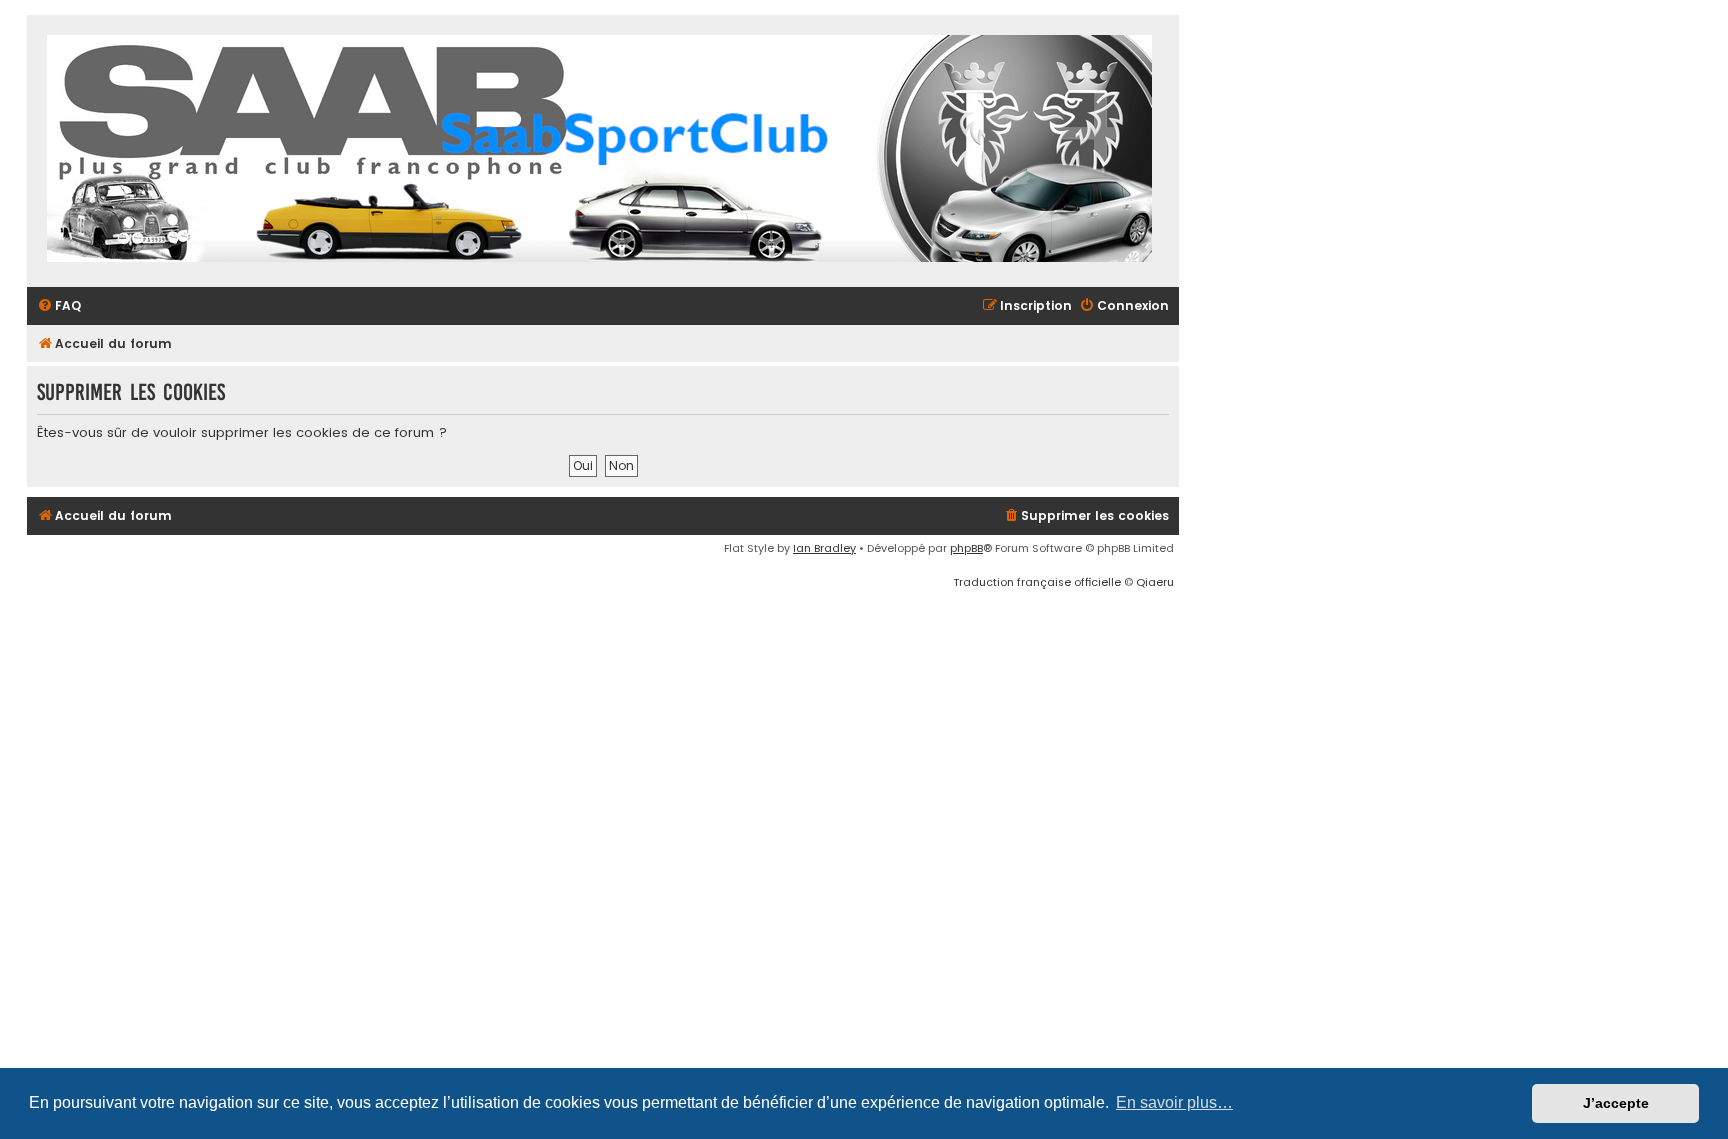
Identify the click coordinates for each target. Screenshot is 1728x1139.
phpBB (966, 548)
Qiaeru (1155, 582)
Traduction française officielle (1037, 582)
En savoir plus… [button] (1174, 1102)
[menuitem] (59, 306)
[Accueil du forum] (599, 151)
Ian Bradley (824, 548)
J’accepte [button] (1616, 1103)
